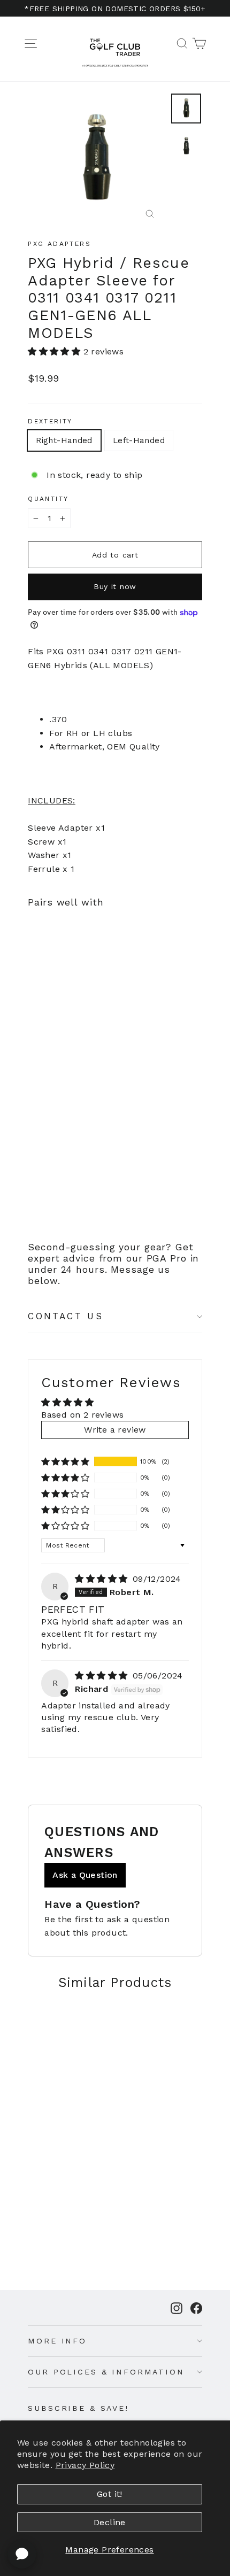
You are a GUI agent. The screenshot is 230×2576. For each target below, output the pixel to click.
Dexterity (50, 421)
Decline (110, 2522)
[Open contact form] (22, 2554)
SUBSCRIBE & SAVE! (78, 2408)
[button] (55, 351)
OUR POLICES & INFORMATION (106, 2372)
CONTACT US (66, 1316)
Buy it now (115, 586)
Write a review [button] (115, 1430)
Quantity (48, 499)
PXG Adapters (59, 244)
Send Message (115, 2496)
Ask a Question (85, 1875)
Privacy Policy (85, 2465)
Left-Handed (139, 440)
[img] (102, 1579)
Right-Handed (64, 440)
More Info (57, 2341)
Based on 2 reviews (82, 1415)
